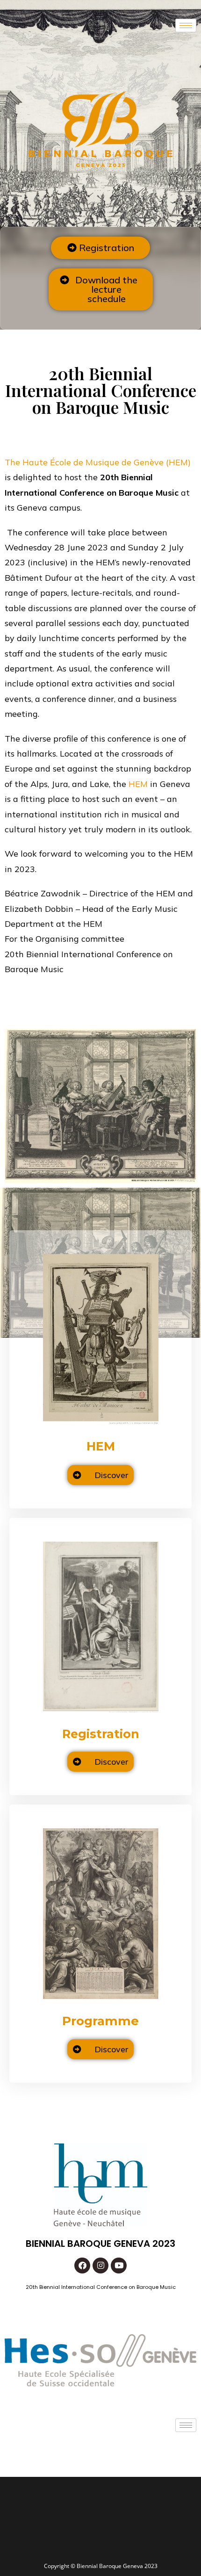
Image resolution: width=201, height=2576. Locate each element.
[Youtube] (119, 2266)
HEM (138, 784)
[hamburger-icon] (186, 25)
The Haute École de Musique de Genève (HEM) (98, 462)
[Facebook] (82, 2266)
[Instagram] (100, 2266)
